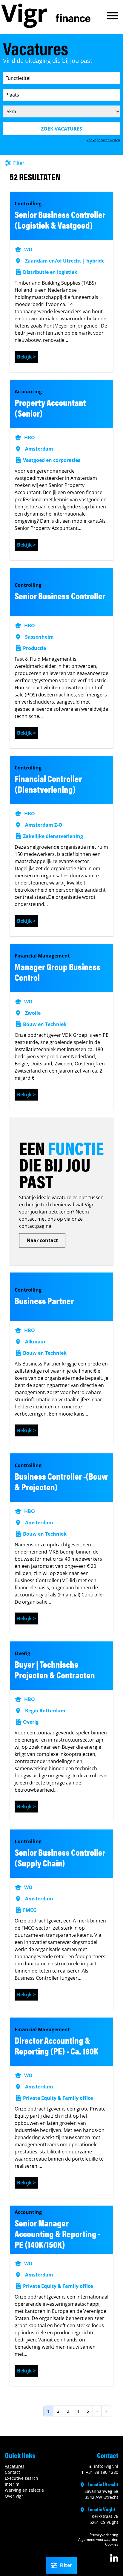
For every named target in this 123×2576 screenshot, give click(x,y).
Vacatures (15, 2466)
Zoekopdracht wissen (103, 140)
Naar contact (42, 1240)
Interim (12, 2484)
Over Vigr (14, 2496)
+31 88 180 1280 (100, 2472)
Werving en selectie (24, 2490)
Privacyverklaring (104, 2535)
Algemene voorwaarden (98, 2539)
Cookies (112, 2544)
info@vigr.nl (104, 2466)
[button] (113, 16)
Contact (12, 2472)
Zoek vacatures (61, 129)
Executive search (21, 2478)
